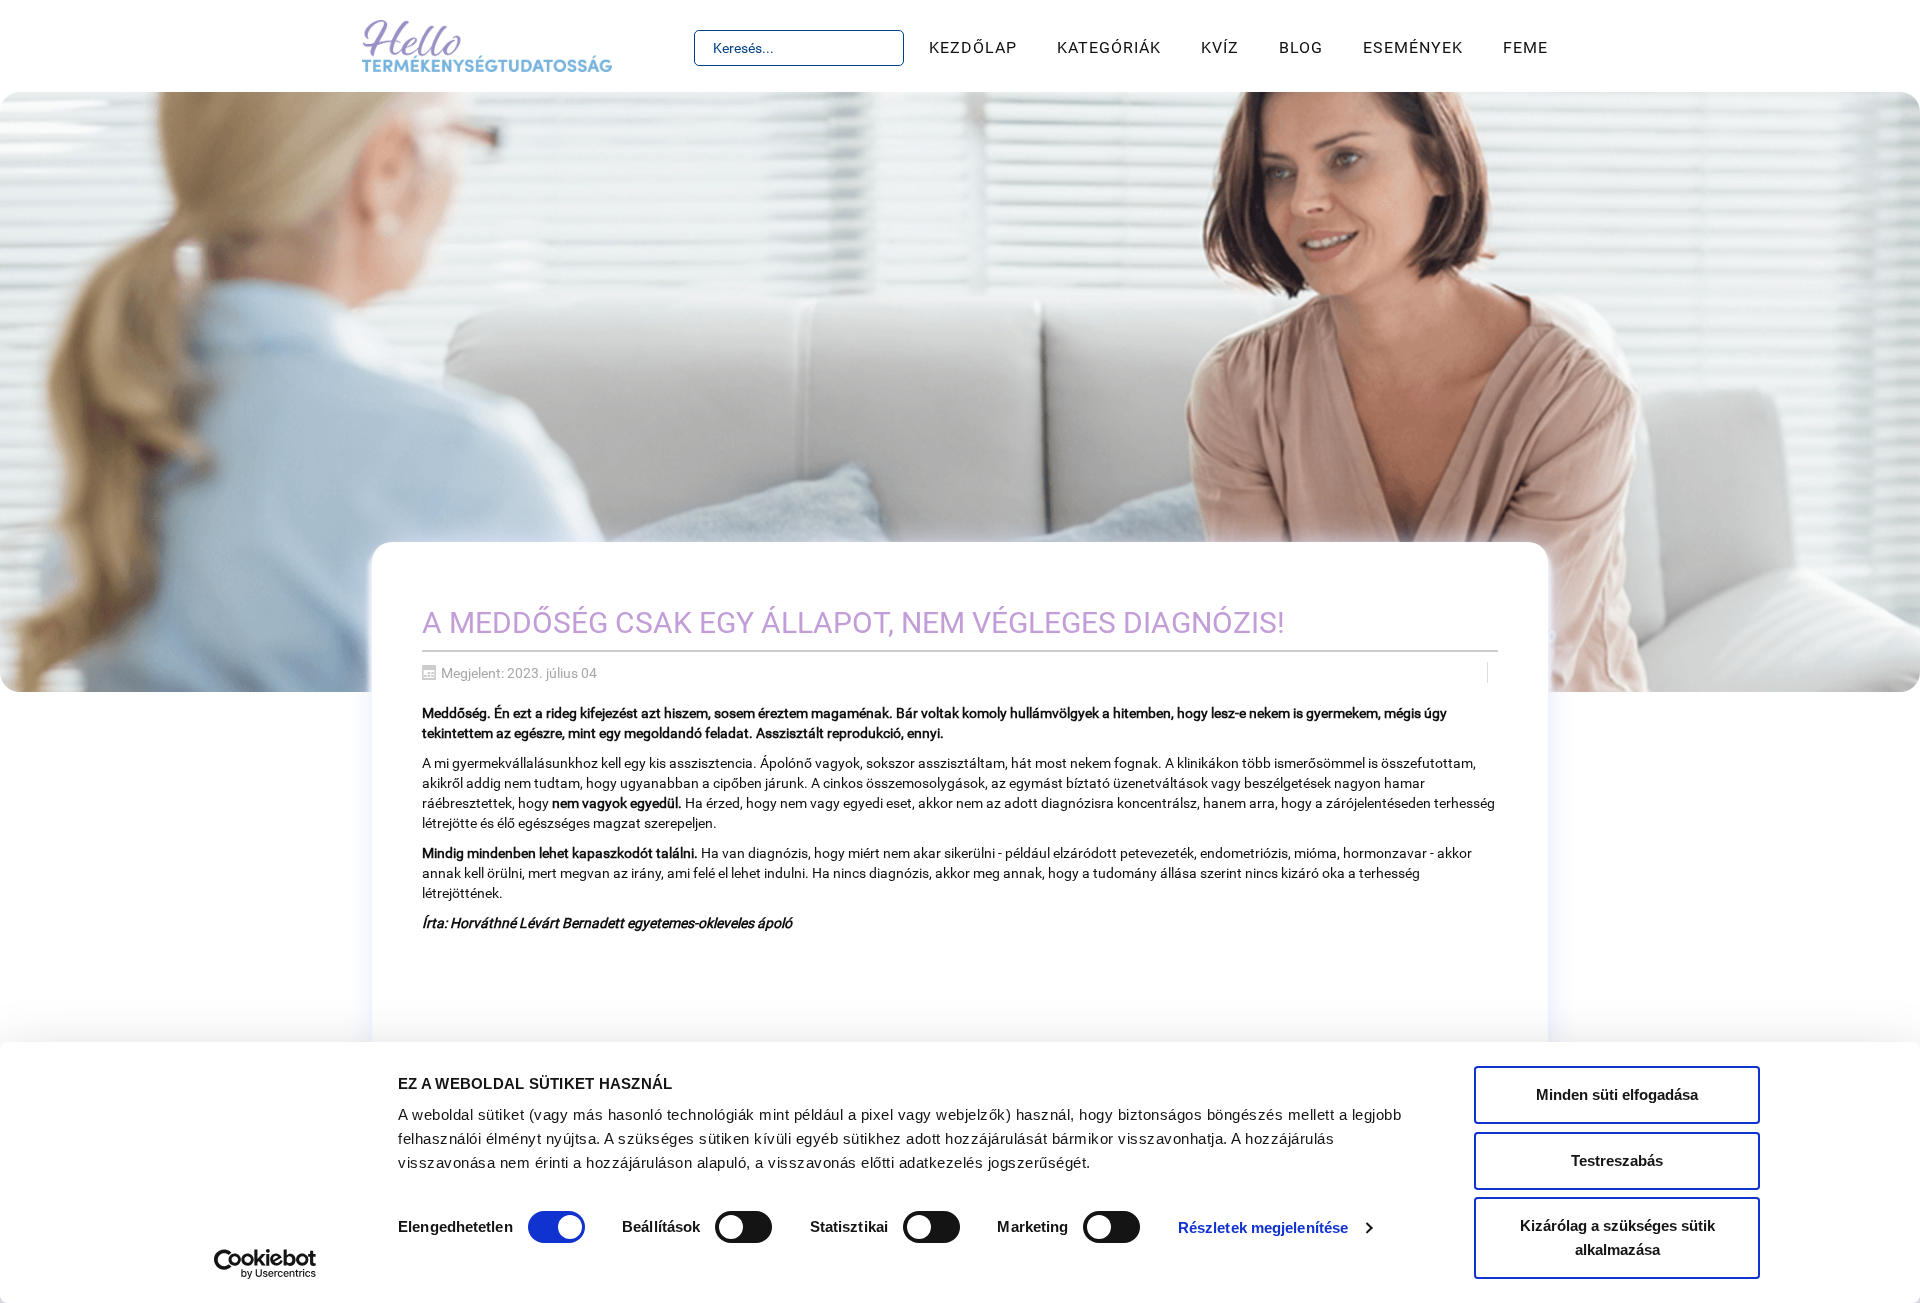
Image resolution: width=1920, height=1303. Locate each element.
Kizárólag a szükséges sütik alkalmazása (1617, 1237)
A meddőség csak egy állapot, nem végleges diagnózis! (853, 622)
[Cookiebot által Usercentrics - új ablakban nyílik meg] (265, 1264)
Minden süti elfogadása (1617, 1094)
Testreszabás (1617, 1160)
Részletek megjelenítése (1263, 1227)
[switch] (743, 1227)
